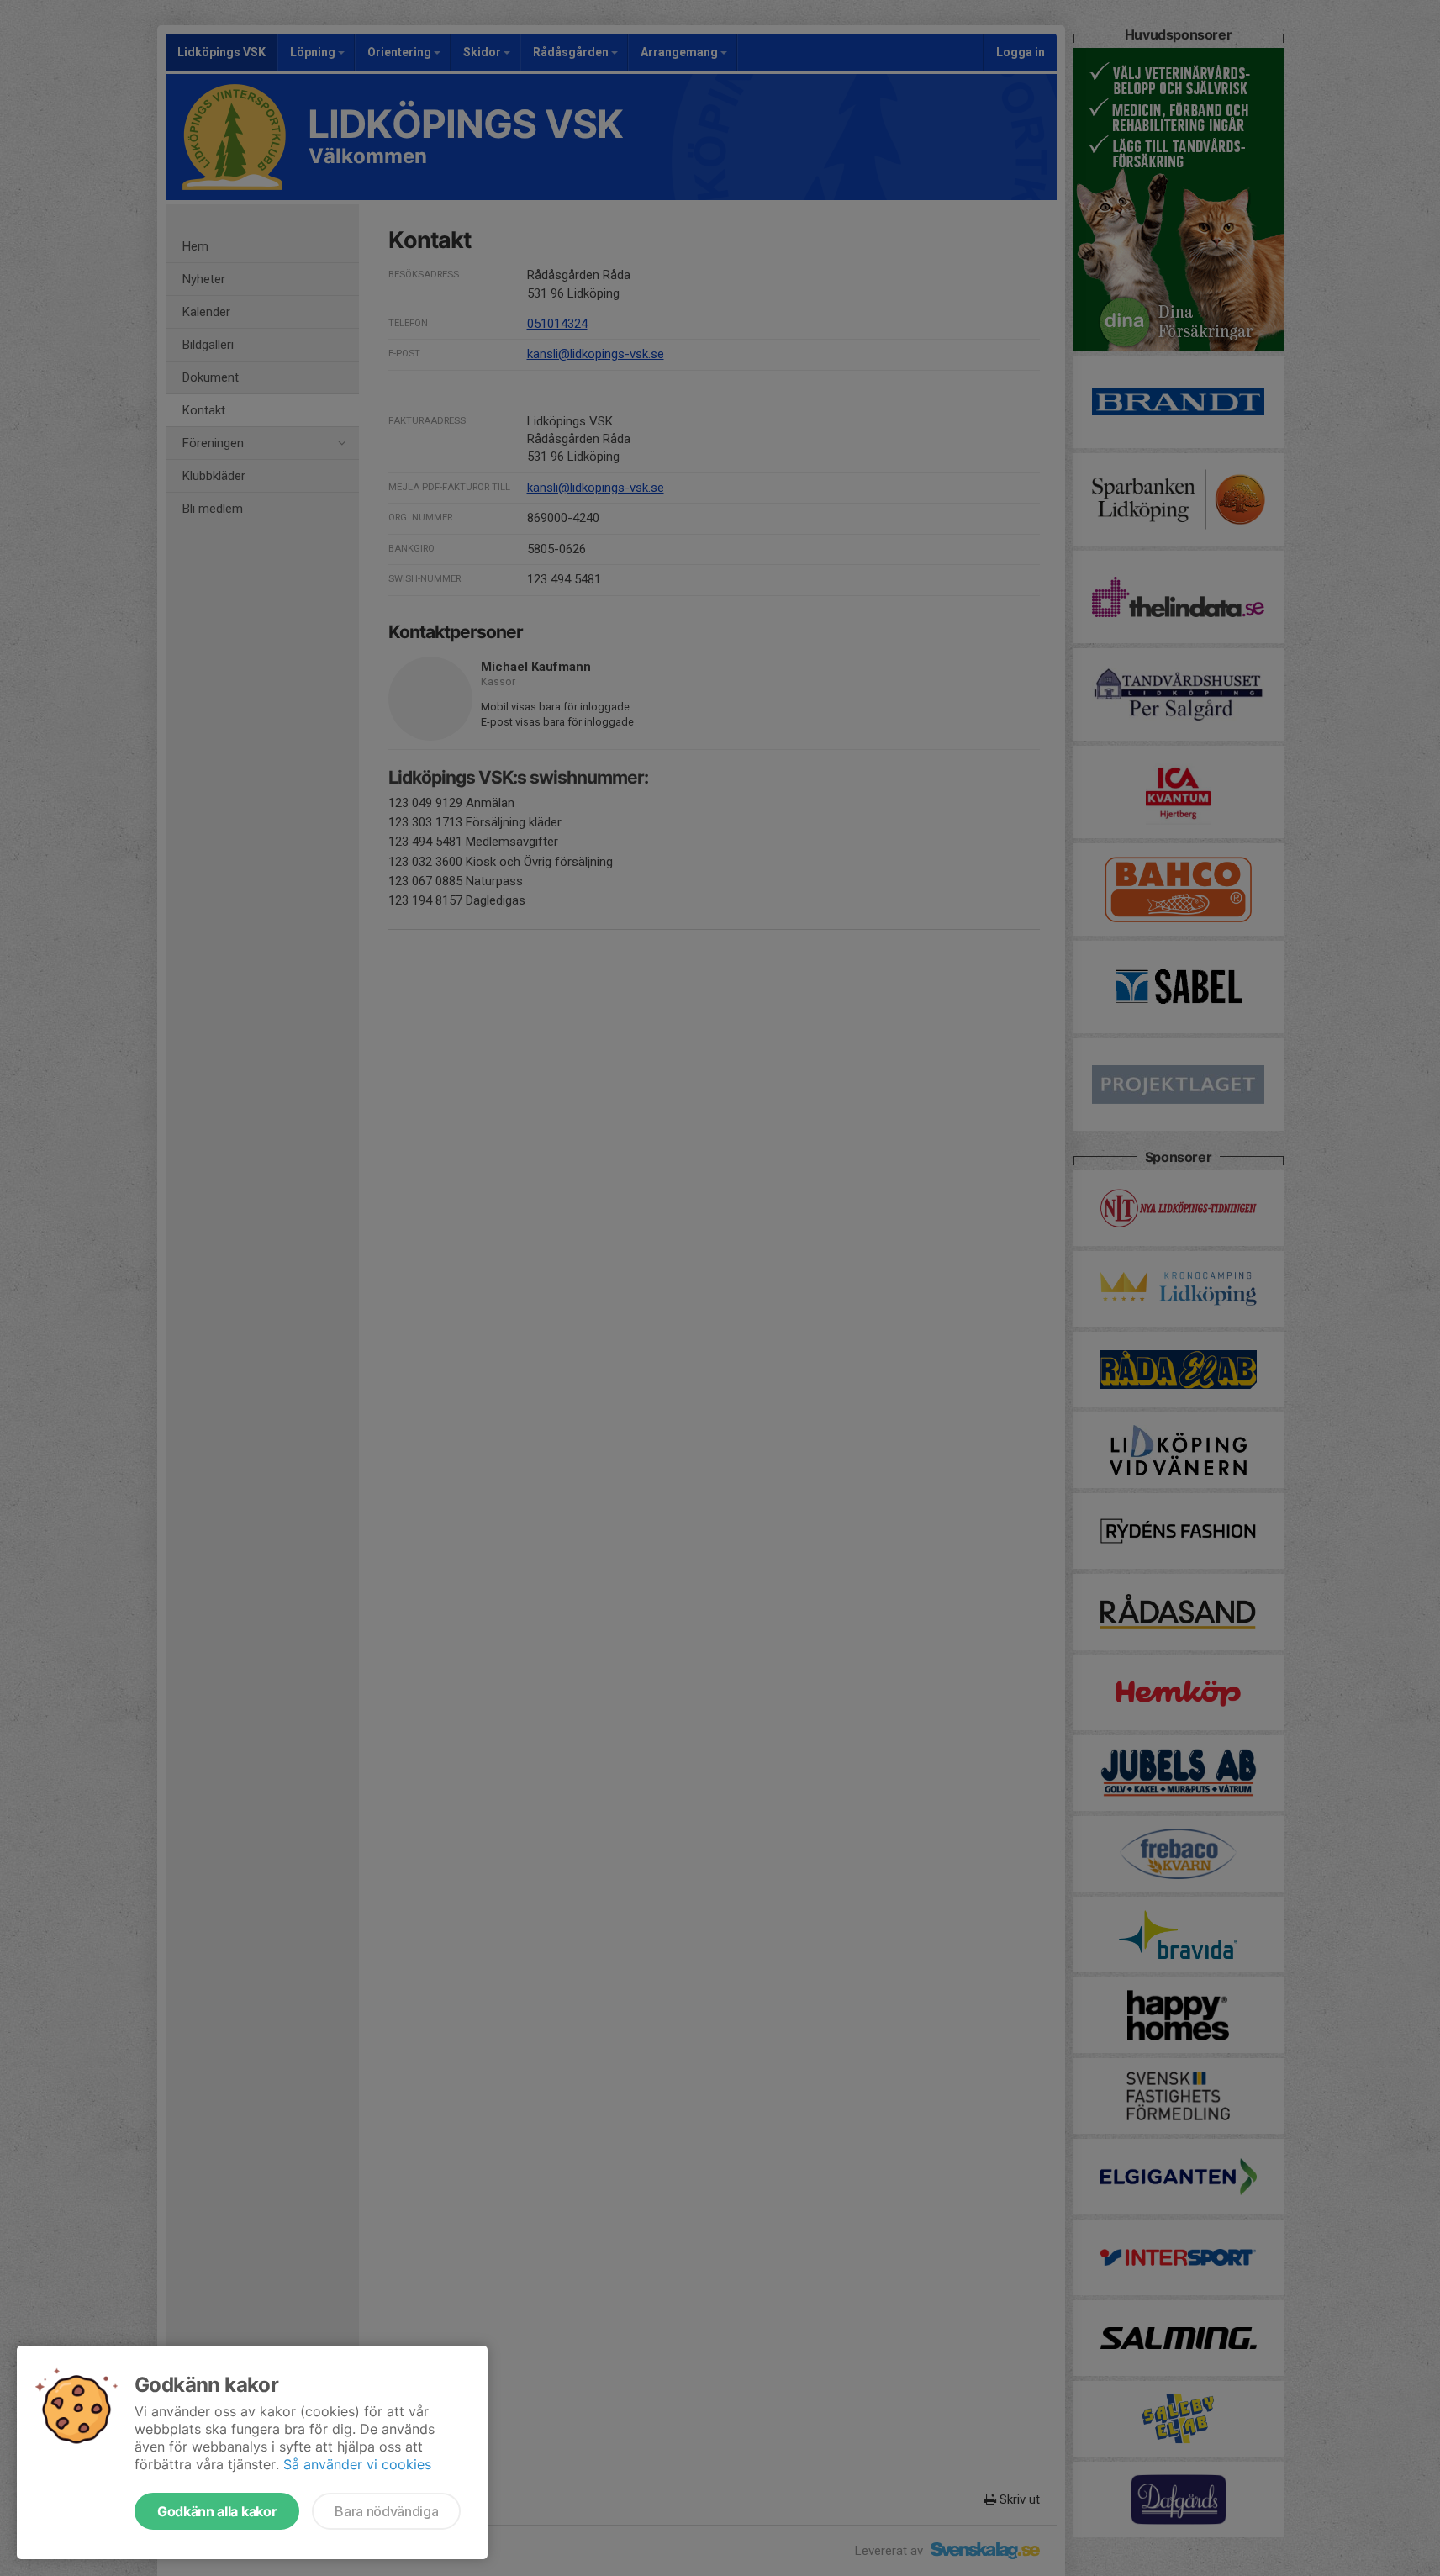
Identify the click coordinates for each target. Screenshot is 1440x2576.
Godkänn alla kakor (217, 2511)
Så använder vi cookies (357, 2464)
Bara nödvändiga (386, 2511)
